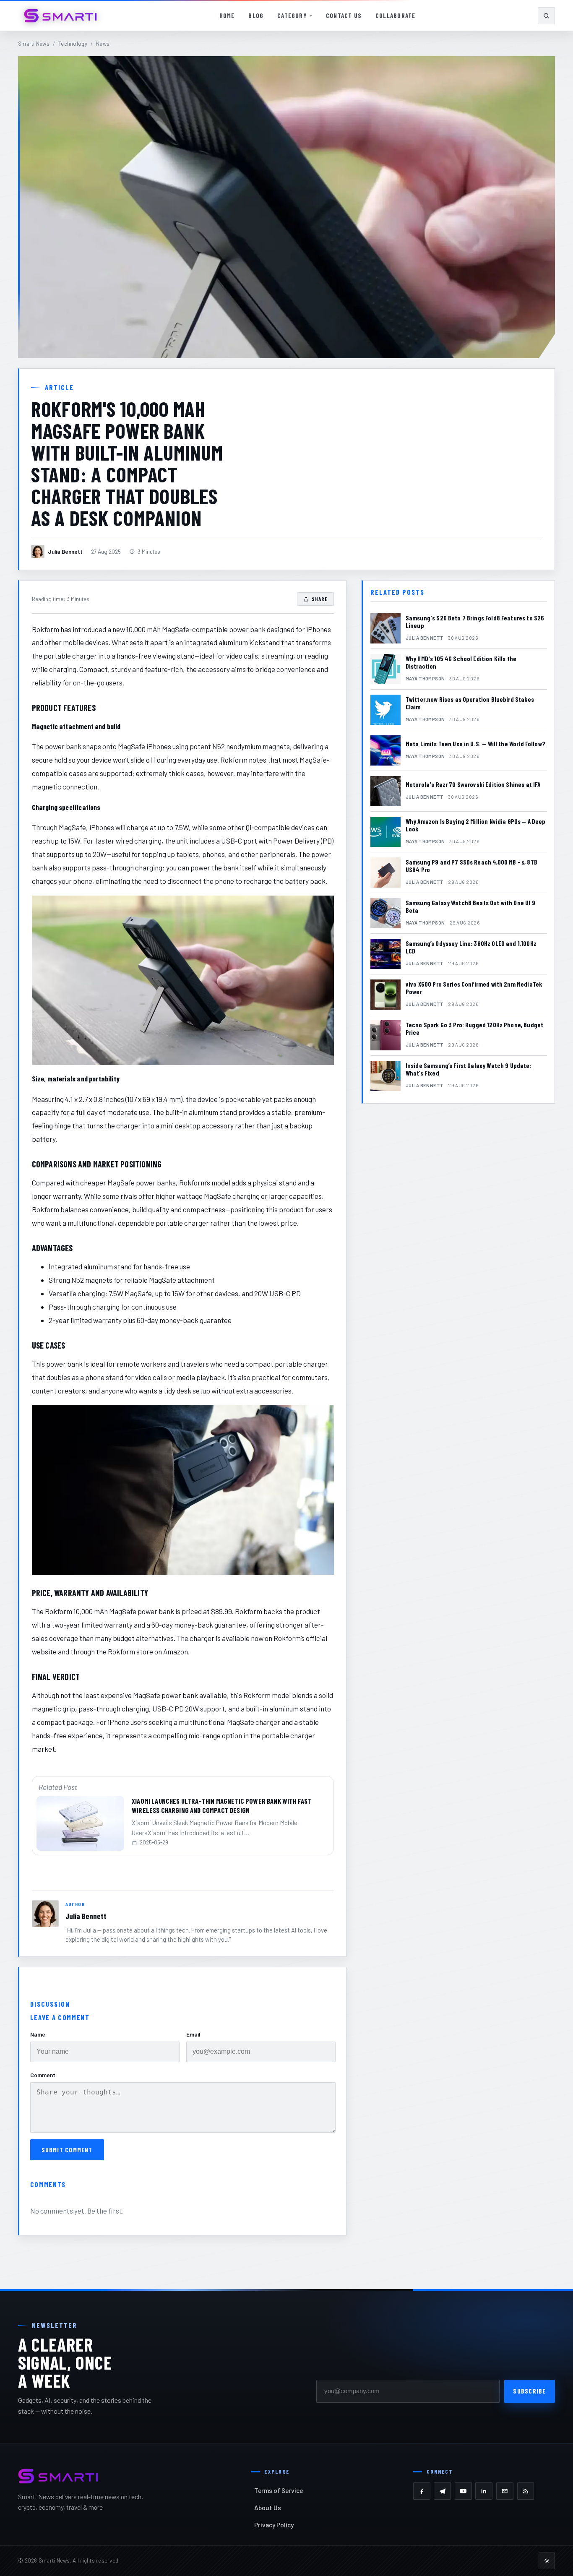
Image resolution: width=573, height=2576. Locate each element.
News (103, 44)
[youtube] (463, 2491)
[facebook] (422, 2491)
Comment (43, 2075)
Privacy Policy (274, 2525)
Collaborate (395, 16)
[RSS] (526, 2491)
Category (292, 16)
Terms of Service (279, 2490)
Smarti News (34, 44)
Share (320, 599)
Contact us (344, 16)
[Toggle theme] (547, 2561)
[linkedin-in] (484, 2491)
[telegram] (442, 2491)
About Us (268, 2507)
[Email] (505, 2491)
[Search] (546, 16)
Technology (73, 44)
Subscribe (529, 2391)
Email (193, 2034)
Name (38, 2034)
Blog (256, 16)
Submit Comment (67, 2150)
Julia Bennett (86, 1916)
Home (227, 16)
